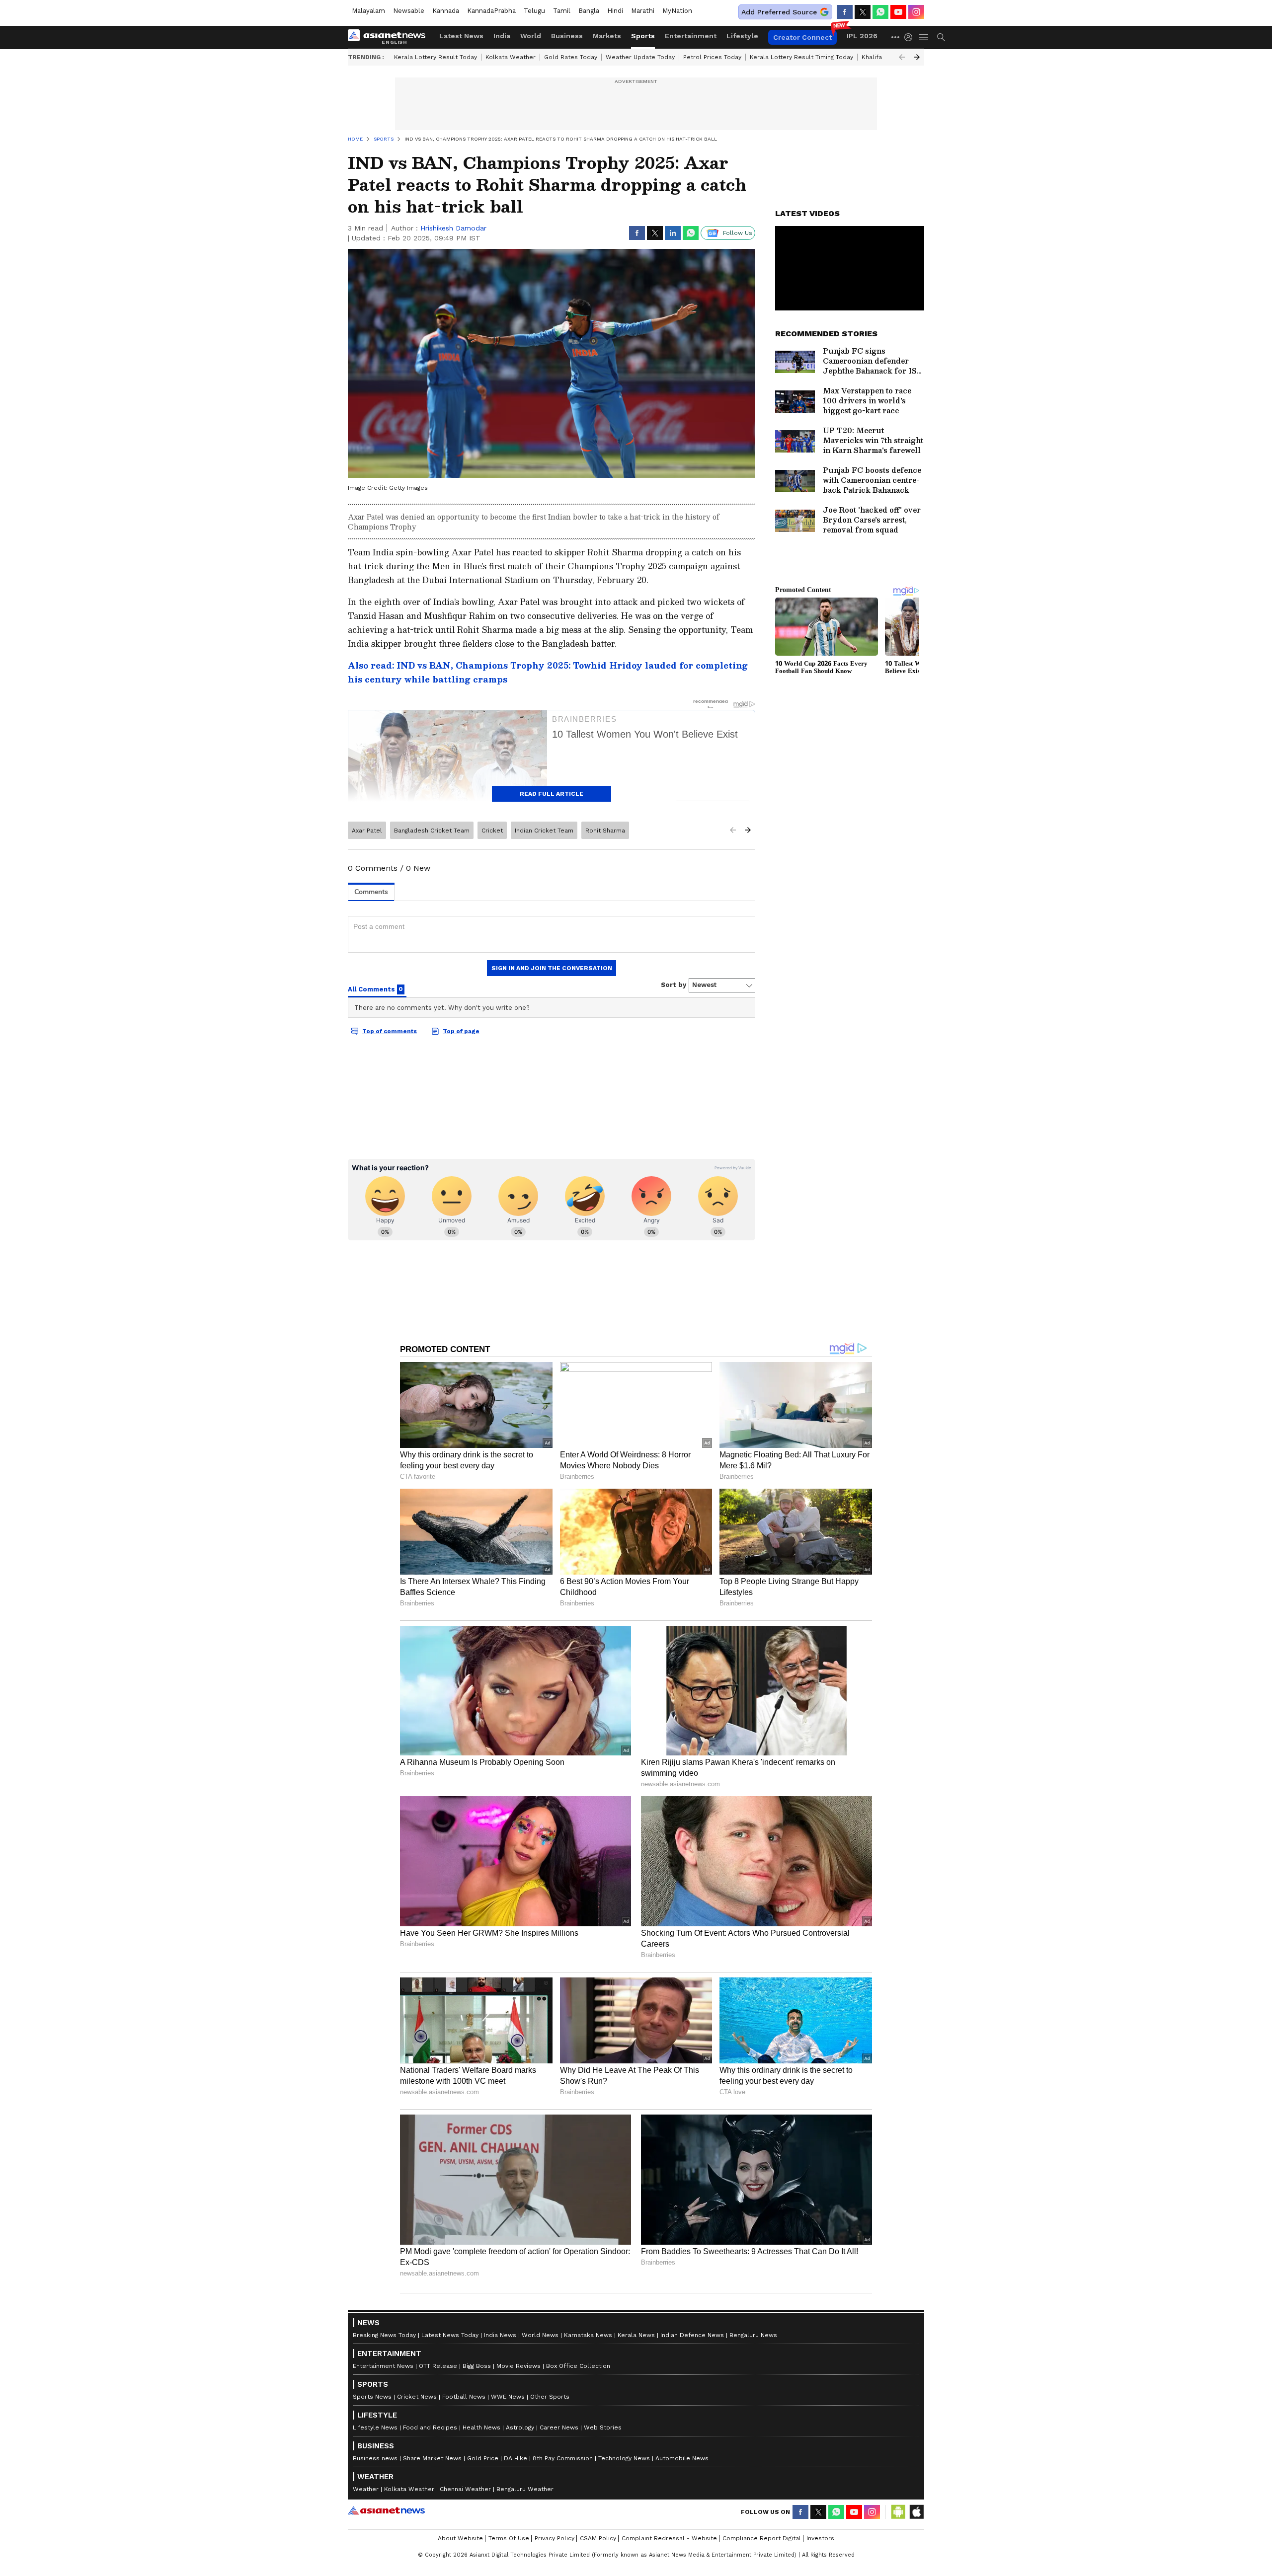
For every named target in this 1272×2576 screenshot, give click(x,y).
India (502, 36)
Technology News (624, 2458)
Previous (902, 57)
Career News (559, 2427)
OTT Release (438, 2366)
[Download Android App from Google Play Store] (898, 2512)
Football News (464, 2397)
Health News (481, 2427)
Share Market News (432, 2458)
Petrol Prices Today (712, 57)
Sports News (372, 2397)
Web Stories (603, 2427)
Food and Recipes (430, 2427)
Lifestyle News (375, 2427)
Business (567, 36)
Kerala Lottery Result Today (436, 57)
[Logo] (390, 37)
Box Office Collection (578, 2366)
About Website (460, 2538)
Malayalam (368, 11)
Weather (366, 2489)
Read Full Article (552, 794)
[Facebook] (845, 12)
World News (540, 2335)
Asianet (386, 2510)
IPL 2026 (862, 36)
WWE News (508, 2397)
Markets (607, 36)
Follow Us (738, 233)
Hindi (615, 11)
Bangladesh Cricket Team (432, 831)
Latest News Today (450, 2335)
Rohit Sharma (605, 831)
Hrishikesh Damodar (453, 228)
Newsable (409, 11)
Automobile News (682, 2458)
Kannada (446, 11)
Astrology (520, 2427)
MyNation (677, 11)
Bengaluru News (753, 2335)
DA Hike (516, 2458)
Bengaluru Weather (525, 2489)
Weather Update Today (640, 57)
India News (500, 2335)
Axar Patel (367, 831)
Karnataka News (588, 2335)
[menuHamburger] (924, 37)
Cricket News (417, 2397)
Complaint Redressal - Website (669, 2538)
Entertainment (691, 36)
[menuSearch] (941, 37)
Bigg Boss (477, 2366)
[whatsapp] (880, 12)
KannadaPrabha (491, 11)
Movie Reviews (518, 2366)
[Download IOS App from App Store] (916, 2512)
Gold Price (483, 2458)
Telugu (534, 11)
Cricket (492, 831)
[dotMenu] (896, 37)
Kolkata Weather (511, 57)
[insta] (916, 12)
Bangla (589, 11)
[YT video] (898, 12)
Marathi (643, 11)
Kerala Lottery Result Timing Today (801, 57)
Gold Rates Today (571, 57)
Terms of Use (509, 2538)
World (531, 36)
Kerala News (636, 2335)
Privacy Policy (555, 2538)
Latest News (461, 36)
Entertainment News (383, 2366)
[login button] (911, 37)
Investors (820, 2538)
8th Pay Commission (563, 2458)
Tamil (562, 11)
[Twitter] (863, 12)
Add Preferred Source (779, 12)
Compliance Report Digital (762, 2538)
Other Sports (550, 2397)
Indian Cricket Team (544, 831)
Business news (375, 2458)
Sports (643, 36)
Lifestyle (742, 36)
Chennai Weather (465, 2489)
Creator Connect (802, 37)
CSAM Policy (598, 2538)
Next (917, 57)
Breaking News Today (384, 2335)
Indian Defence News (692, 2335)
